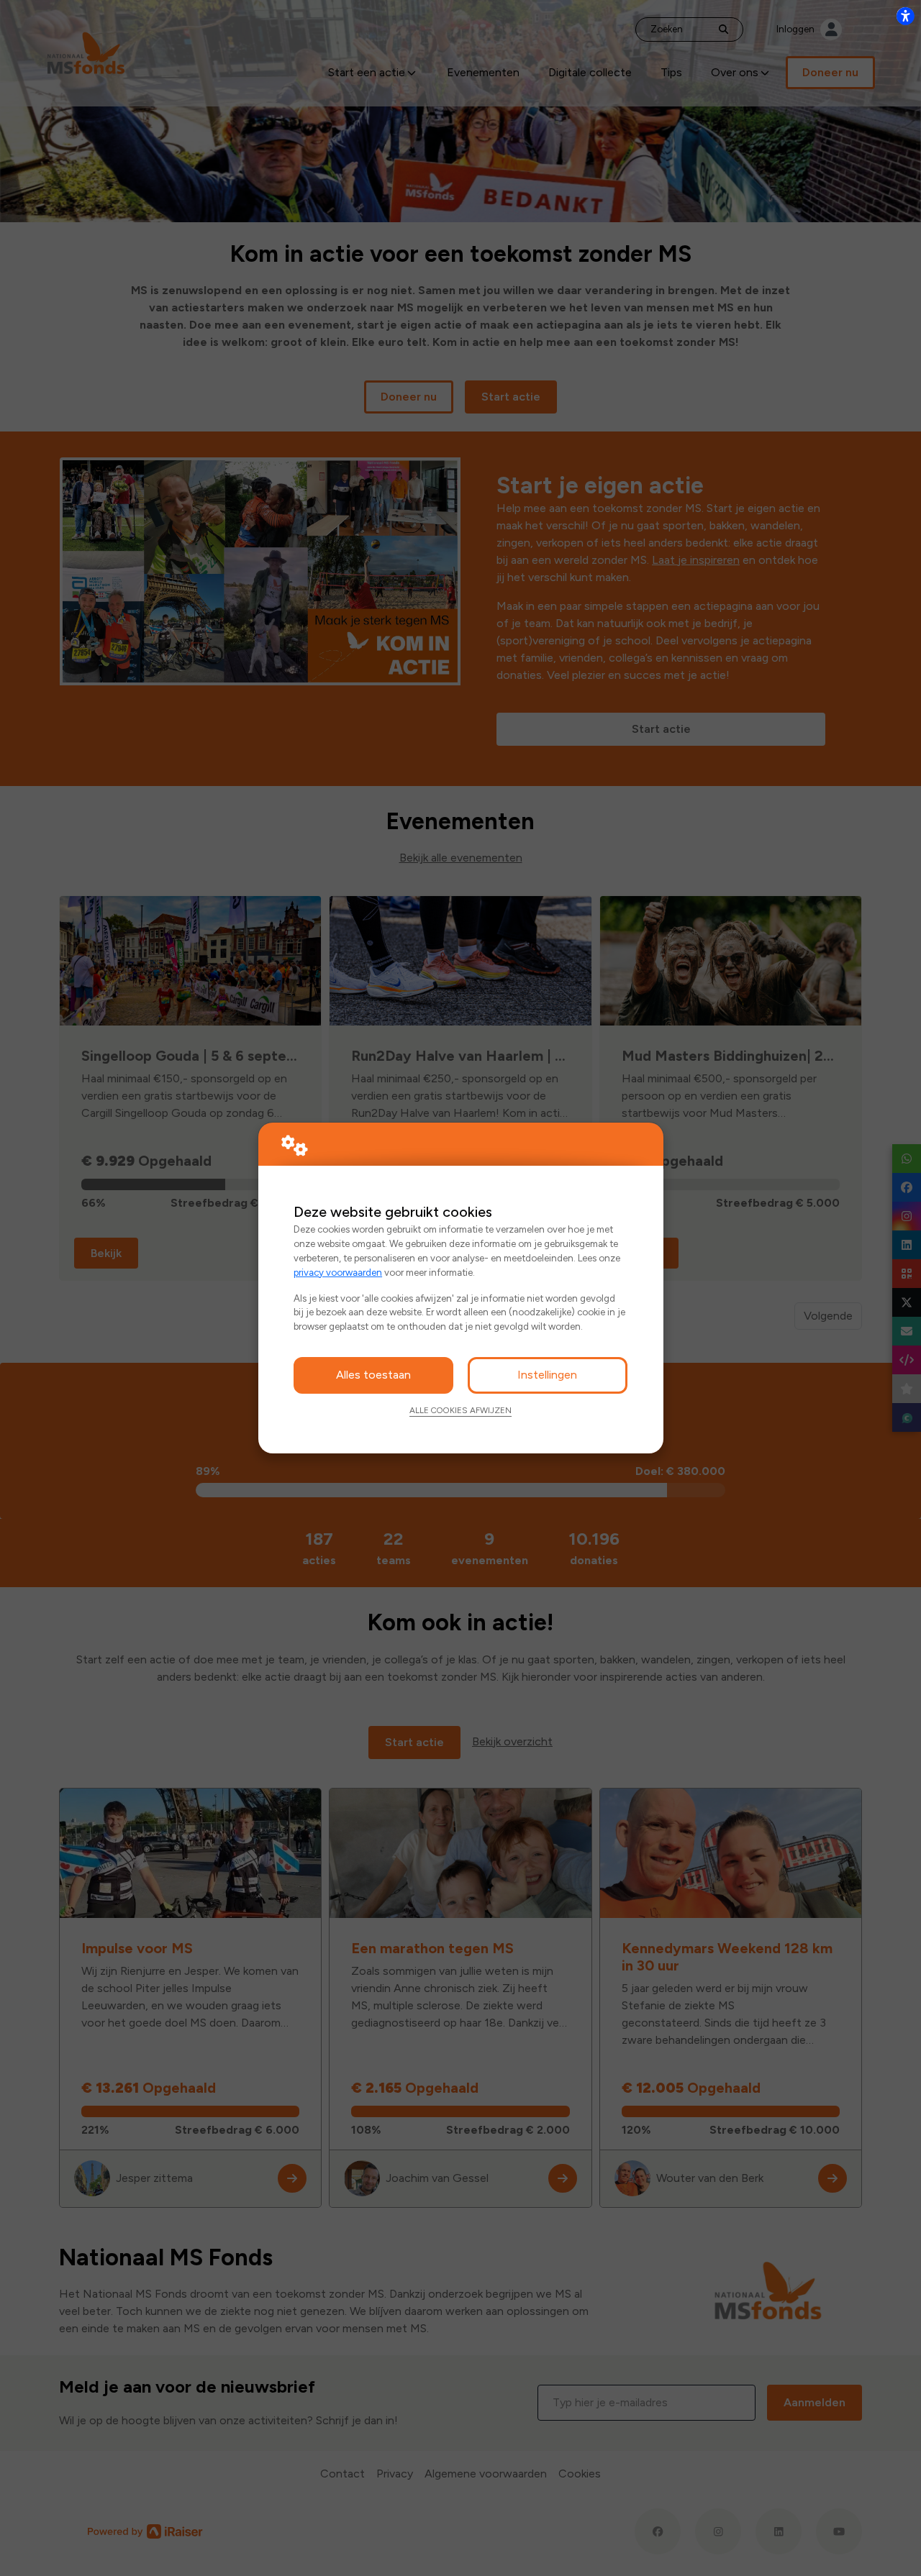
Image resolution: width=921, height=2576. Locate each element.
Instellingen (547, 1375)
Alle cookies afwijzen (460, 1410)
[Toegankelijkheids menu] (905, 16)
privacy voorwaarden (338, 1272)
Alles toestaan (373, 1375)
